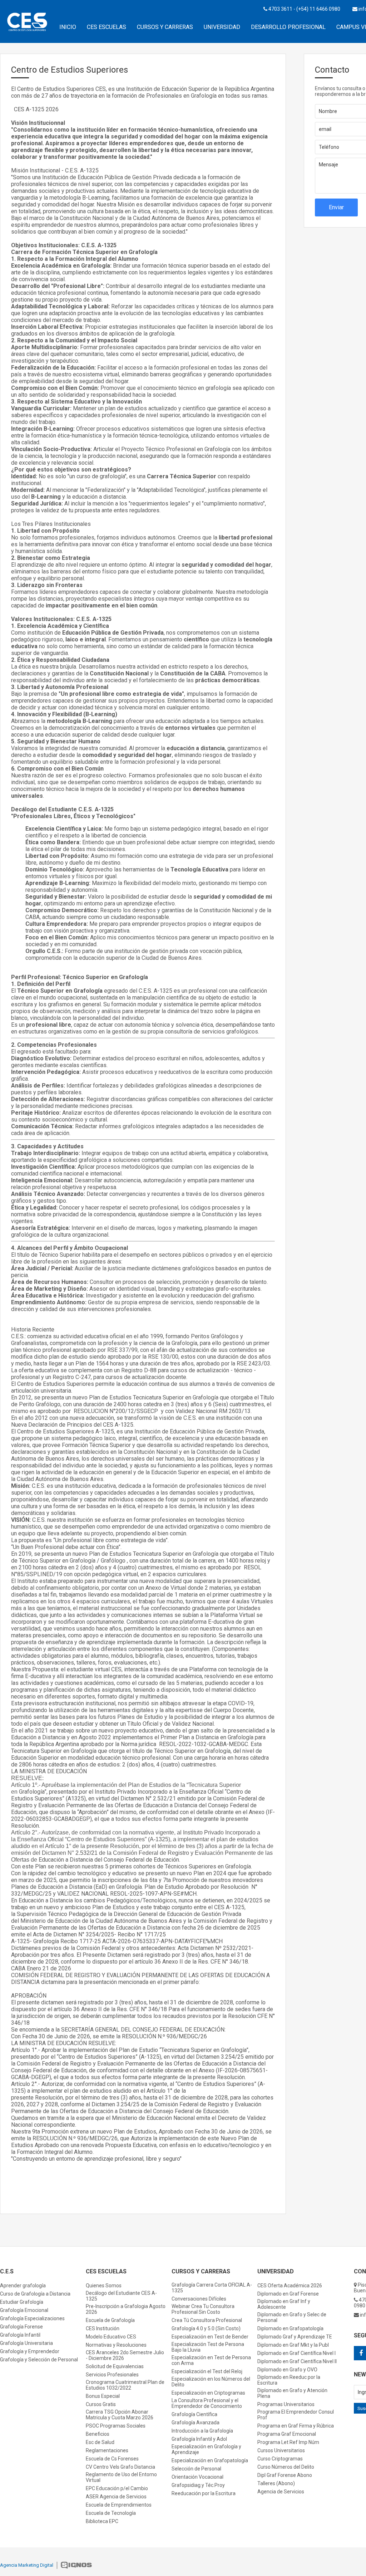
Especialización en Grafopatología (210, 2460)
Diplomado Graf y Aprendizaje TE (295, 2337)
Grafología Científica (194, 2414)
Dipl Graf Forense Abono (285, 2475)
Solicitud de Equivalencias (115, 2366)
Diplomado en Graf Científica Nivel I (296, 2353)
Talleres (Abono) (276, 2483)
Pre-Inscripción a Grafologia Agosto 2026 (126, 2309)
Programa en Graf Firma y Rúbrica (296, 2426)
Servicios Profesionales (112, 2375)
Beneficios (98, 2434)
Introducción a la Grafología (202, 2431)
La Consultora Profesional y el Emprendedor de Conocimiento (207, 2403)
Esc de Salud (100, 2442)
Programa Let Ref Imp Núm (288, 2442)
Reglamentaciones (107, 2450)
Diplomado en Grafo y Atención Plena (292, 2393)
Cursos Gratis (101, 2404)
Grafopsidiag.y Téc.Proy (198, 2485)
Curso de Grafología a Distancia (35, 2294)
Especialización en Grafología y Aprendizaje (206, 2449)
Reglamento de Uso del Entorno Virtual (121, 2477)
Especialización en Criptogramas (208, 2393)
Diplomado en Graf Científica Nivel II (297, 2361)
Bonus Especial (103, 2396)
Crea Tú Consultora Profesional (207, 2320)
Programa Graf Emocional (287, 2434)
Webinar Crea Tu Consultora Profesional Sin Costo (203, 2309)
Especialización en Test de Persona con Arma (211, 2360)
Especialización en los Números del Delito (211, 2382)
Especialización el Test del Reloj (207, 2371)
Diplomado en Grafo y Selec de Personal (292, 2317)
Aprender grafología (23, 2286)
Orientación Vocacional (197, 2477)
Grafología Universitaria (26, 2343)
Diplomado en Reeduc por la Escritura (289, 2380)
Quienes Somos (104, 2286)
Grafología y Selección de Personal (39, 2360)
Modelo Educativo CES (111, 2337)
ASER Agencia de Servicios (116, 2497)
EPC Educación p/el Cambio (117, 2488)
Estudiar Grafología (22, 2302)
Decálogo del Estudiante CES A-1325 (121, 2296)
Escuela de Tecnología (111, 2513)
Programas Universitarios (286, 2404)
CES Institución (103, 2328)
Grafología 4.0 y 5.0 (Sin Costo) (206, 2328)
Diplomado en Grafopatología (290, 2328)
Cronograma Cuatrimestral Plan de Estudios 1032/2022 (125, 2385)
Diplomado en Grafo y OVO (287, 2370)
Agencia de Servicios (281, 2492)
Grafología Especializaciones (32, 2318)
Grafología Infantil (20, 2335)
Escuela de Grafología (110, 2320)
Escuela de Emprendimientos (119, 2505)
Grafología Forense (21, 2327)
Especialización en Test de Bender (210, 2337)
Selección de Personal (196, 2469)
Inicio (68, 27)
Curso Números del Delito (286, 2467)
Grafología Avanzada (196, 2423)
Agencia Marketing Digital (27, 2565)
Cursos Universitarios (281, 2450)
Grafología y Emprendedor (30, 2351)
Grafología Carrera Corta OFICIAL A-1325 (212, 2288)
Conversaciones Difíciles (199, 2299)
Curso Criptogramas (280, 2459)
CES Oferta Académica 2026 (290, 2286)
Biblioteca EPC (102, 2521)
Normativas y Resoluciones (116, 2345)
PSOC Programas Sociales (116, 2426)
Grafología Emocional (24, 2310)
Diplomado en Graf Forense (288, 2294)
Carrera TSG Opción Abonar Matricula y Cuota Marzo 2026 (120, 2415)
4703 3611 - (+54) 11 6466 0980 (304, 9)
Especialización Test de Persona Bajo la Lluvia (208, 2347)
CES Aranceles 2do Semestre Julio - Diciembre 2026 (125, 2355)
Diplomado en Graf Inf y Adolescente (284, 2304)
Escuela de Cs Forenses (112, 2459)
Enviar (336, 207)
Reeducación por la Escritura (204, 2493)
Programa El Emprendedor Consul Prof (296, 2415)
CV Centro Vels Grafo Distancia (120, 2467)
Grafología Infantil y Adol (199, 2439)
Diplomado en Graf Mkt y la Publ (293, 2345)
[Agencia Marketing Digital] (76, 2566)
